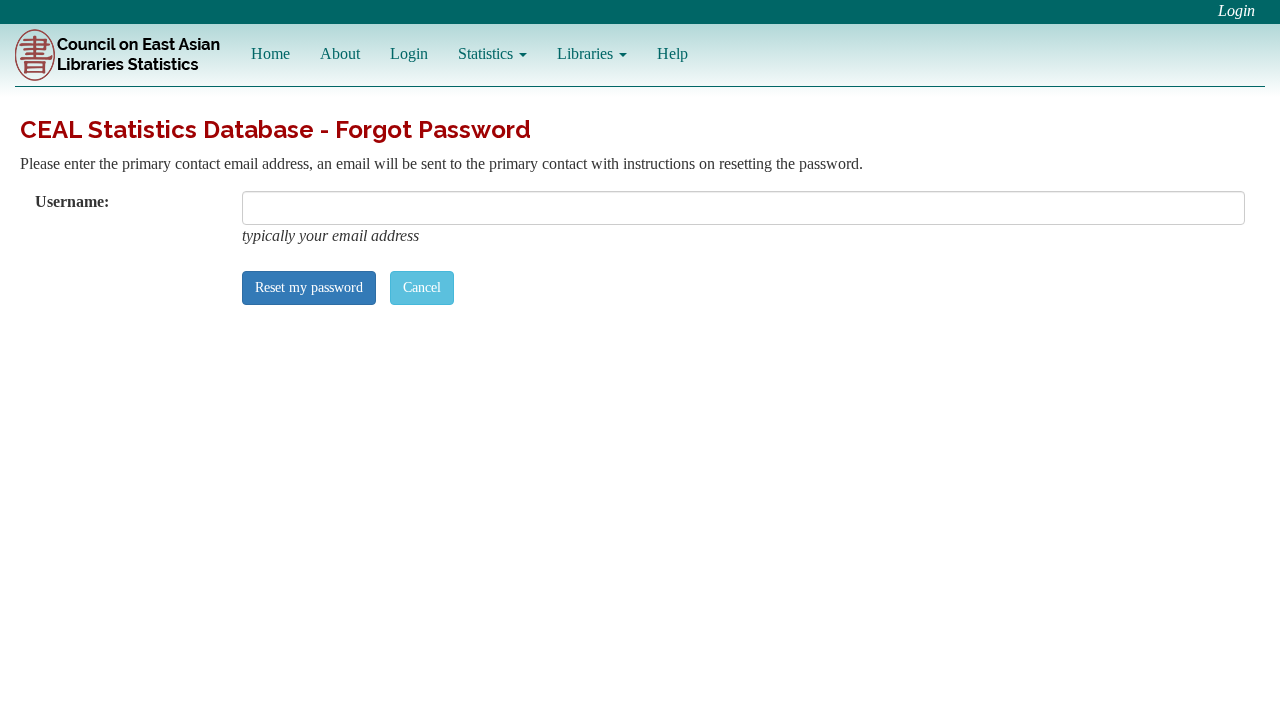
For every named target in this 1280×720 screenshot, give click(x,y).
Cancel (422, 287)
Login (1236, 10)
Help (672, 53)
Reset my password (309, 287)
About (340, 53)
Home (270, 53)
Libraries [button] (587, 53)
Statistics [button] (487, 53)
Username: (72, 201)
